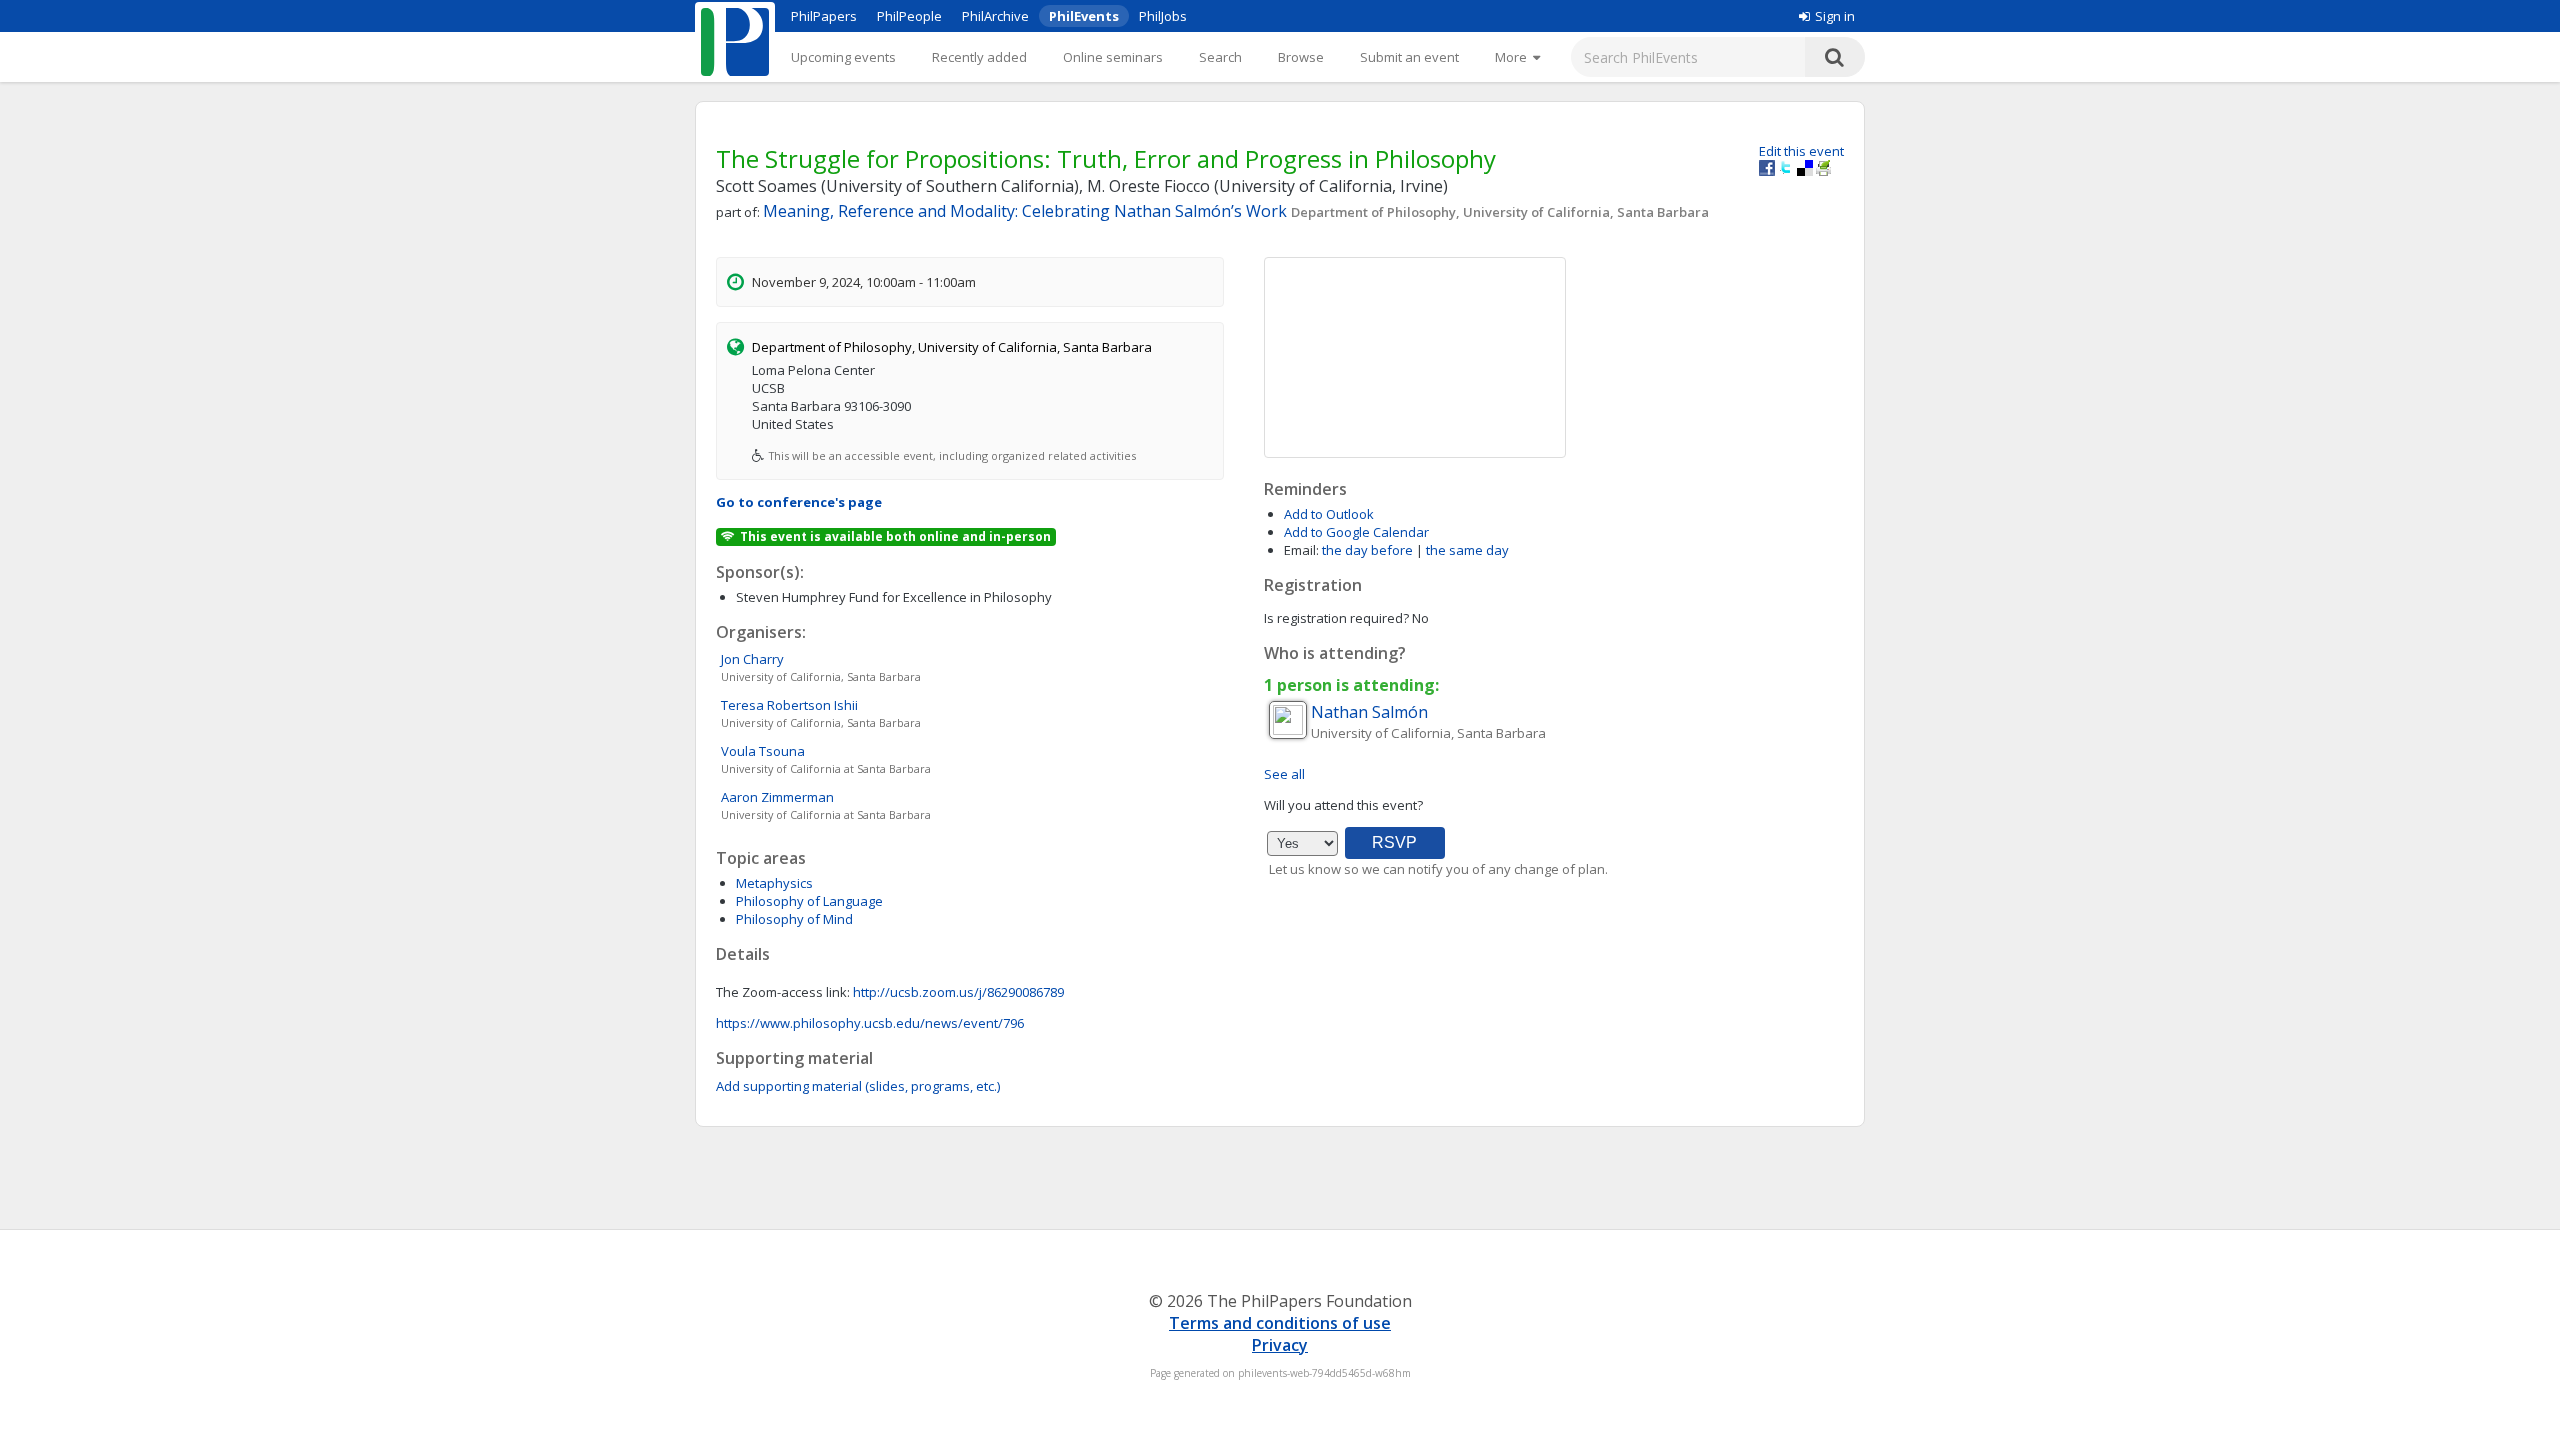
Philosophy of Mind (794, 919)
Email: (1301, 550)
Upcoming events (843, 57)
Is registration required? (1336, 618)
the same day (1467, 550)
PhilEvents (1084, 16)
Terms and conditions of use (1280, 1323)
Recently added (979, 57)
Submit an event (1409, 57)
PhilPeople (909, 16)
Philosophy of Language (809, 901)
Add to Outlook (1329, 514)
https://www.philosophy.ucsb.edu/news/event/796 (870, 1023)
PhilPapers (824, 16)
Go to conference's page (799, 502)
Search (1220, 57)
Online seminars (1113, 57)
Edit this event (1801, 151)
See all (1284, 774)
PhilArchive (995, 16)
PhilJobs (1163, 16)
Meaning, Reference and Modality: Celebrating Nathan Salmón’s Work (1027, 211)
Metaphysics (774, 883)
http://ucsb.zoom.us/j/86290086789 (958, 992)
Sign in (1835, 16)
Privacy (1280, 1345)
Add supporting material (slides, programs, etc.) (858, 1086)
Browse (1301, 57)
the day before (1367, 550)
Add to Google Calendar (1356, 532)
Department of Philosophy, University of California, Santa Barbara (1500, 212)
